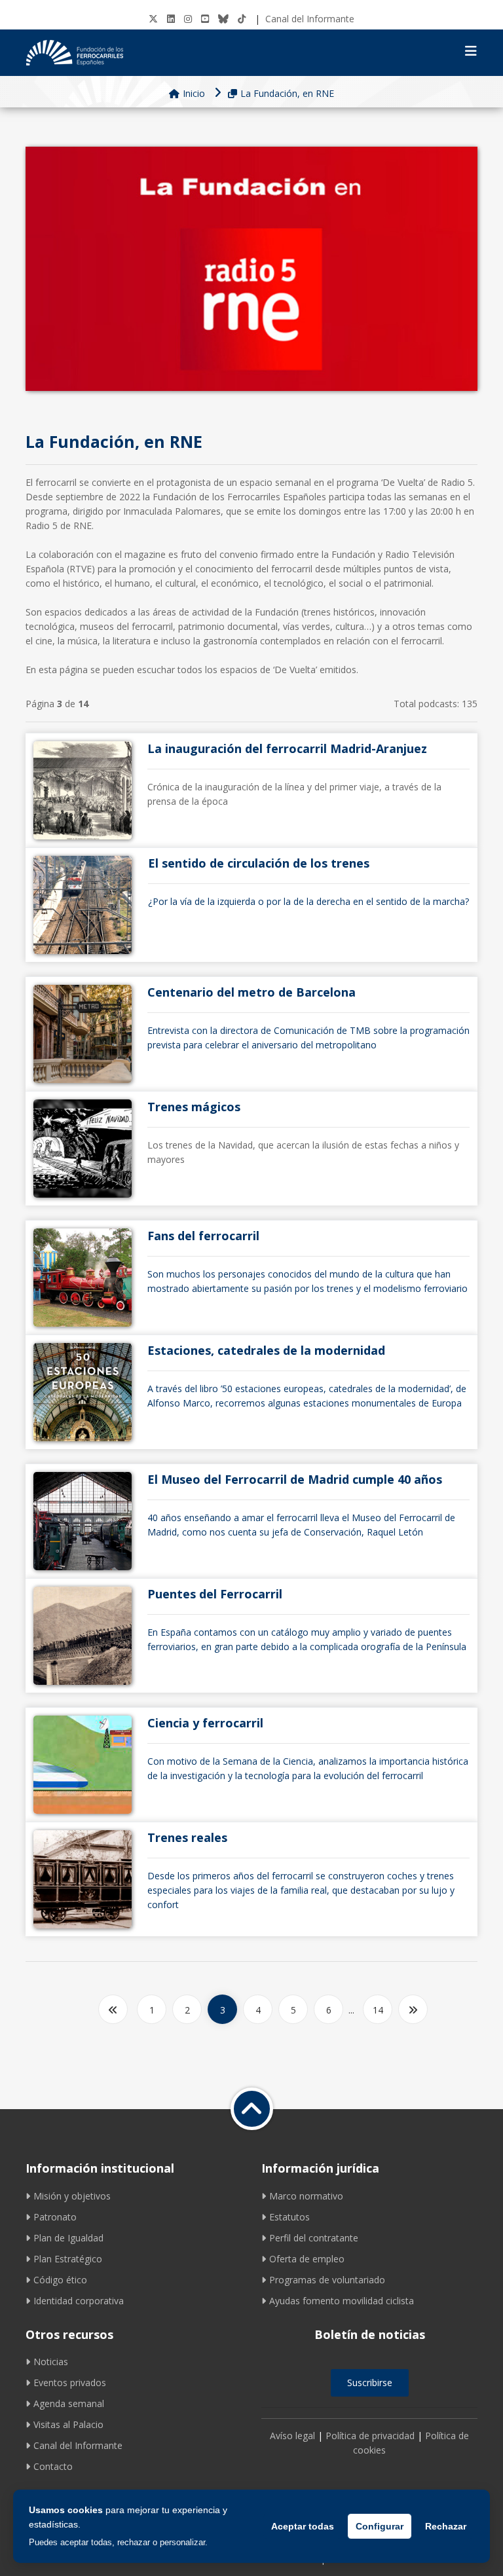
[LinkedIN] (171, 19)
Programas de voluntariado (327, 2280)
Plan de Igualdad (68, 2238)
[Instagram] (188, 19)
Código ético (60, 2280)
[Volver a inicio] (252, 2109)
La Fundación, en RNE (287, 93)
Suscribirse (370, 2383)
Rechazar (446, 2526)
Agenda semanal (69, 2403)
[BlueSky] (223, 19)
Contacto (53, 2466)
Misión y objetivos (72, 2196)
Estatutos (289, 2217)
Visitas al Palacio (68, 2424)
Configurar (380, 2526)
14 (378, 2010)
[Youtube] (205, 19)
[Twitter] (153, 19)
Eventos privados (70, 2383)
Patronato (55, 2217)
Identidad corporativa (79, 2301)
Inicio (194, 93)
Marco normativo (306, 2196)
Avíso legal (292, 2436)
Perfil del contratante (314, 2238)
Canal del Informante (310, 19)
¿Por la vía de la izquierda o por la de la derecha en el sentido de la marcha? (308, 882)
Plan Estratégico (68, 2259)
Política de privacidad (370, 2436)
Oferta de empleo (307, 2259)
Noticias (51, 2362)
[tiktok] (242, 19)
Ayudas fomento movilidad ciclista (342, 2301)
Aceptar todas (303, 2526)
